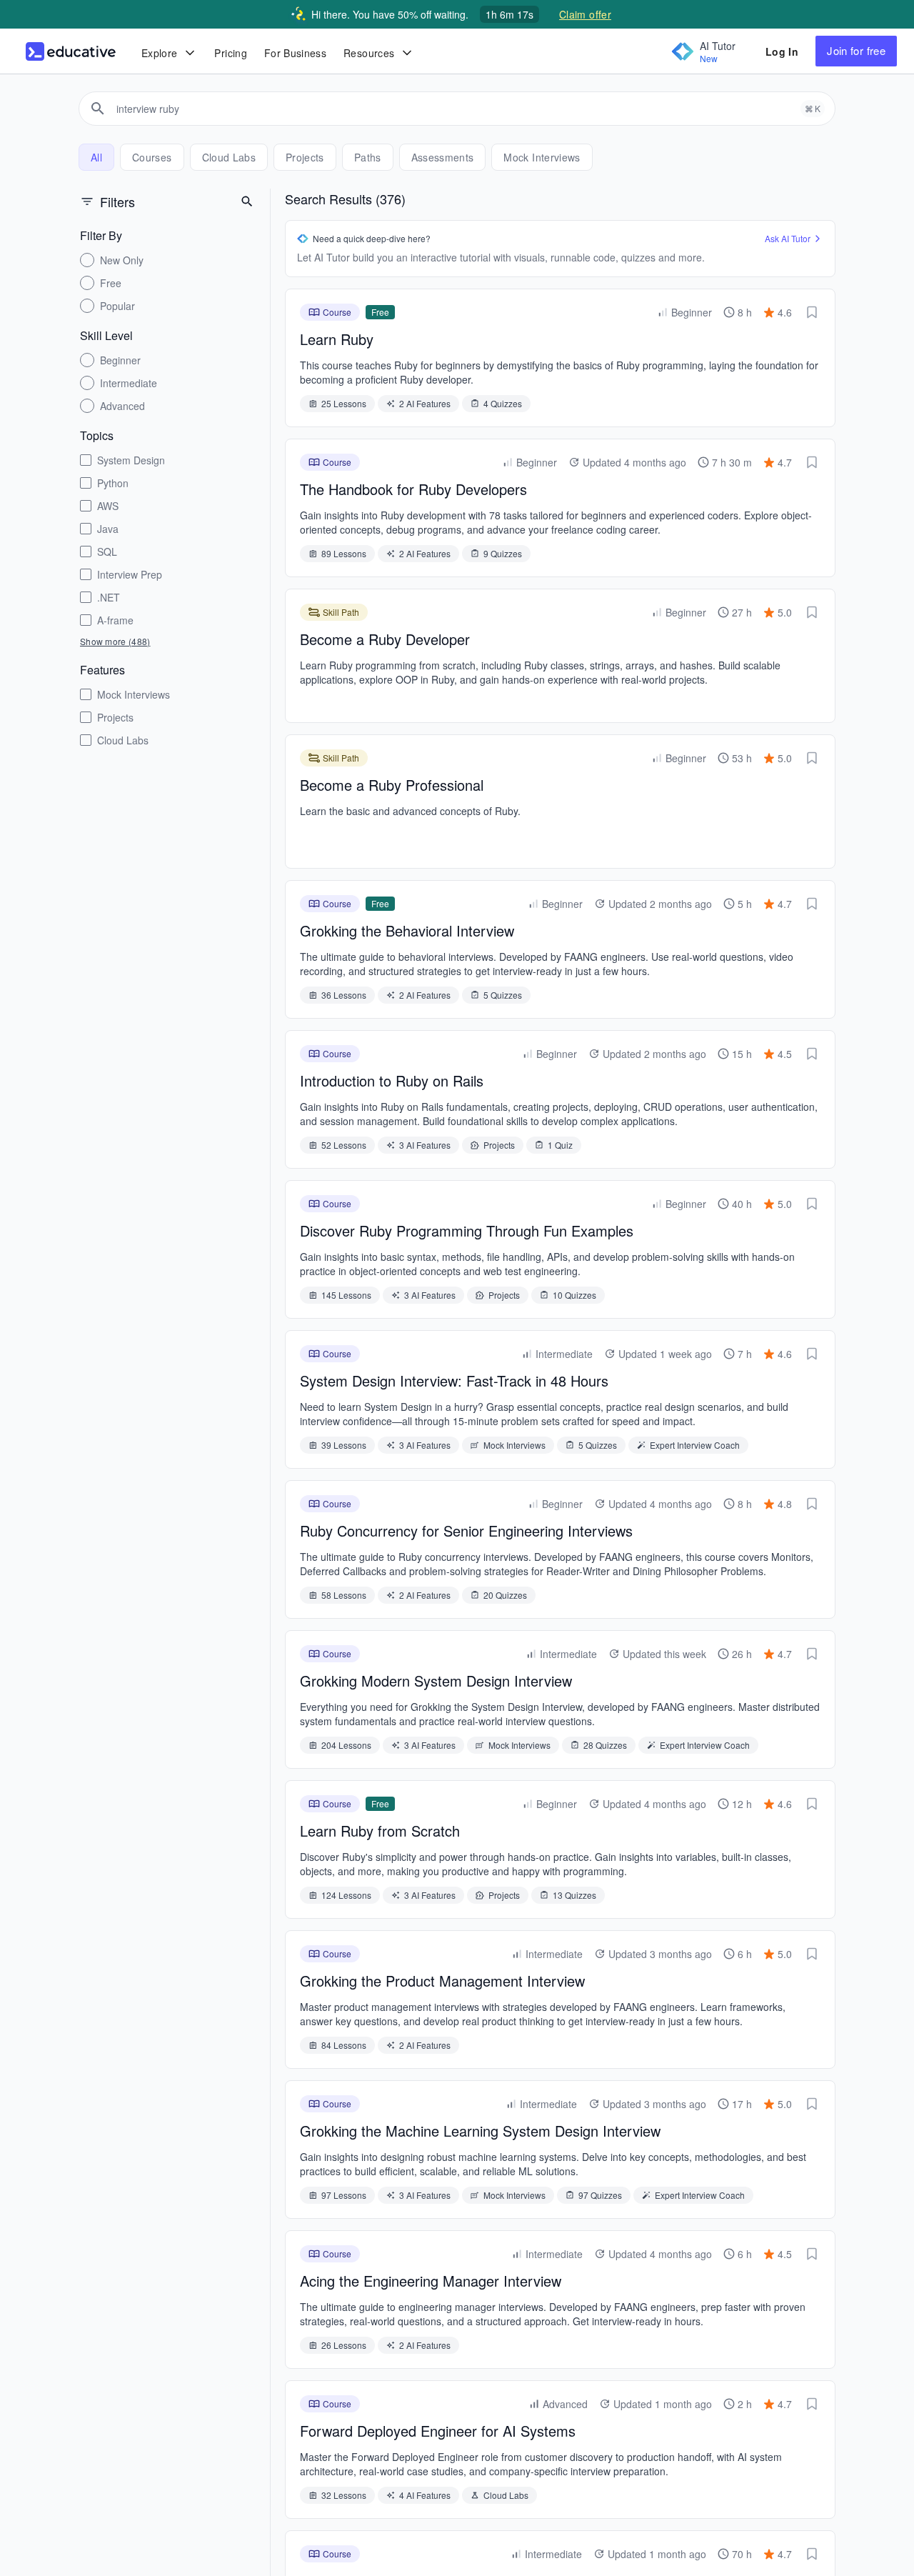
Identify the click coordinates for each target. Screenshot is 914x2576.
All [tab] (96, 157)
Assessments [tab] (443, 157)
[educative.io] (71, 51)
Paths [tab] (368, 157)
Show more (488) (115, 641)
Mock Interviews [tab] (542, 157)
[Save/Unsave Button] (812, 312)
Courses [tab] (152, 157)
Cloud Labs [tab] (229, 157)
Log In (782, 51)
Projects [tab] (305, 157)
